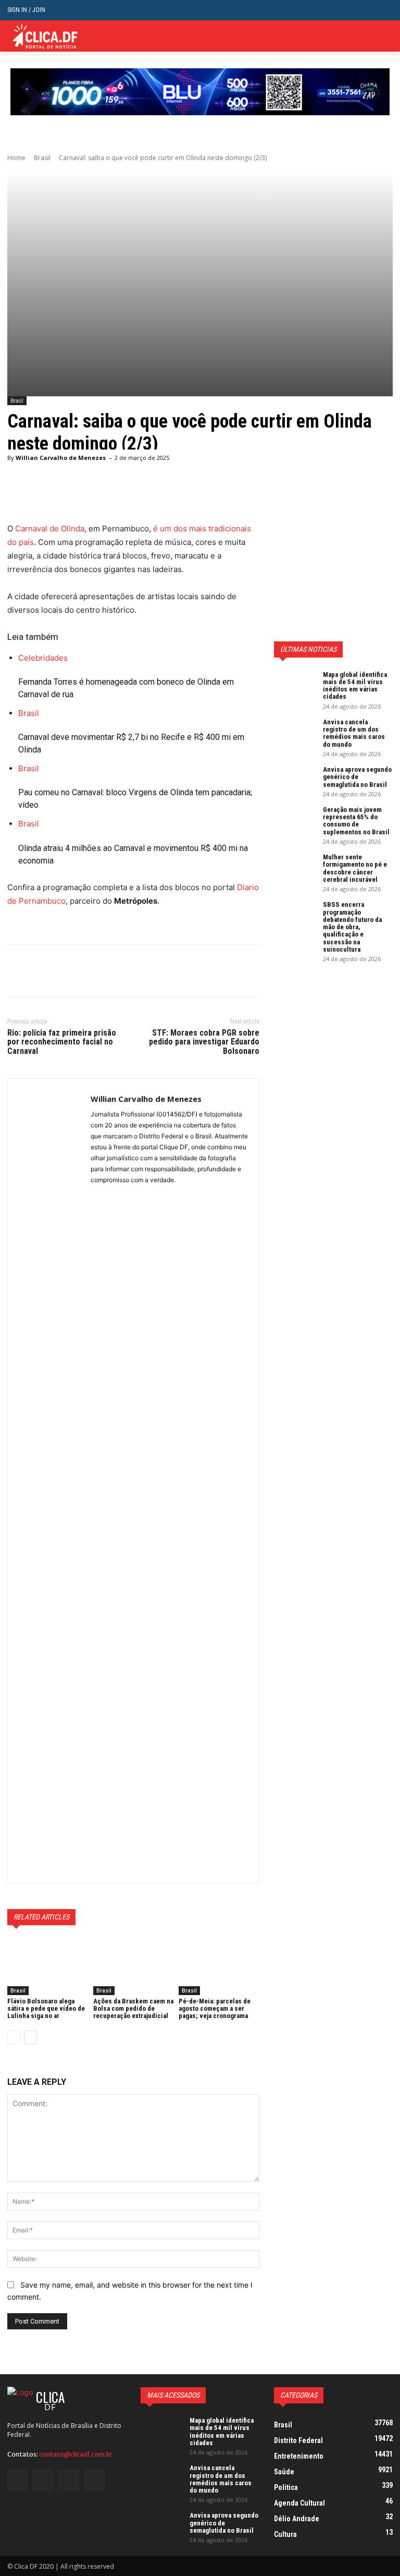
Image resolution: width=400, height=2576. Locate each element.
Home (16, 158)
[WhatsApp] (90, 971)
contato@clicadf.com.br (76, 2454)
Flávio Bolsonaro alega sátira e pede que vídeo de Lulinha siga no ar (46, 2009)
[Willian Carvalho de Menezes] (49, 1481)
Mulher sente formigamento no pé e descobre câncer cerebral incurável (355, 868)
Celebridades (43, 658)
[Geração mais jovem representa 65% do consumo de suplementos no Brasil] (295, 821)
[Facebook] (18, 971)
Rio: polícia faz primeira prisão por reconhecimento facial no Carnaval (62, 1042)
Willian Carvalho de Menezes (61, 458)
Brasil (42, 158)
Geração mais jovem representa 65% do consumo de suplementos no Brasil (356, 821)
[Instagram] (43, 2480)
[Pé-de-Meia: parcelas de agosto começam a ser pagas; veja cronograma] (219, 1967)
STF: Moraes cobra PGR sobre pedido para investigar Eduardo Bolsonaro (204, 1042)
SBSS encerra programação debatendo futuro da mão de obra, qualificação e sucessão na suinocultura (352, 927)
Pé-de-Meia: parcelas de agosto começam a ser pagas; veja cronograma (215, 2009)
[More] (114, 971)
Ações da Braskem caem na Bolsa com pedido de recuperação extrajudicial (133, 2009)
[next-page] (30, 2037)
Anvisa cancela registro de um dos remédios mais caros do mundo (354, 733)
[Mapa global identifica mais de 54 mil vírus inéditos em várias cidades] (295, 686)
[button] (385, 10)
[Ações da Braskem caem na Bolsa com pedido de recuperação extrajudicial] (134, 1967)
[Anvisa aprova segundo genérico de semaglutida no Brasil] (295, 781)
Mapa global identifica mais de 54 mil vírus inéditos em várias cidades (355, 686)
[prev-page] (14, 2037)
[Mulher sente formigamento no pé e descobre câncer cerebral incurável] (295, 868)
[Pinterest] (66, 971)
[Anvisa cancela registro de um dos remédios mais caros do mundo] (295, 733)
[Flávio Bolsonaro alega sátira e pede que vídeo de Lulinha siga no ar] (48, 1967)
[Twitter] (371, 36)
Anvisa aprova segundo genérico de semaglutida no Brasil (357, 777)
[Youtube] (95, 2480)
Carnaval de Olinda (50, 528)
